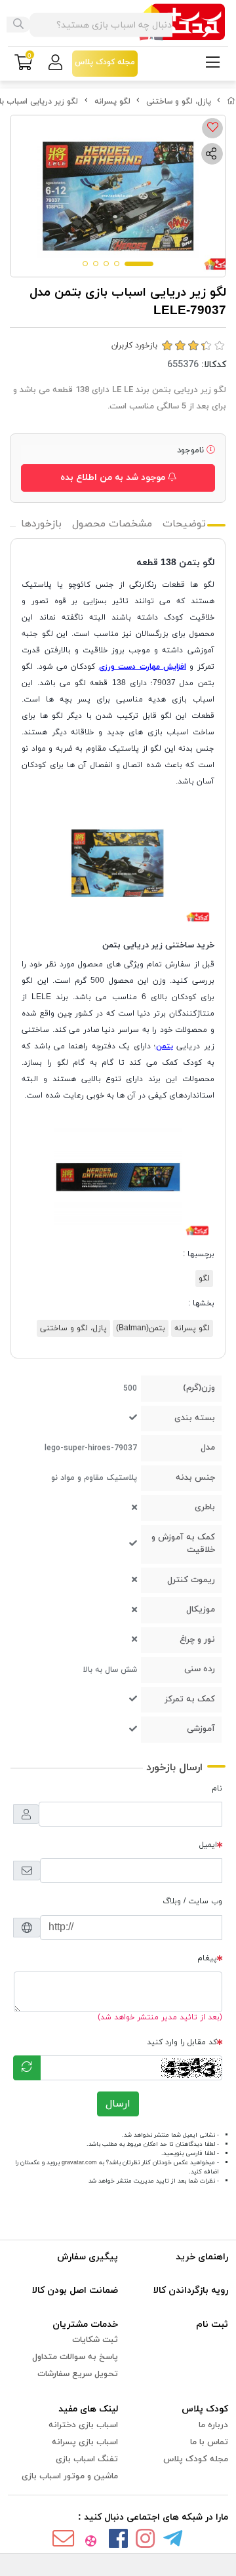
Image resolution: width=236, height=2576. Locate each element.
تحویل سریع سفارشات (78, 2374)
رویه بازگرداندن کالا (191, 2290)
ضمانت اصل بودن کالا (75, 2290)
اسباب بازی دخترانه (83, 2425)
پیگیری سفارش (88, 2257)
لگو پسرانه (112, 102)
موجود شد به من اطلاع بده (114, 478)
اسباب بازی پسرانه (85, 2442)
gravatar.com (79, 2163)
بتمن (165, 1046)
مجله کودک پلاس (196, 2459)
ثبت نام (212, 2325)
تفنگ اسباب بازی (87, 2459)
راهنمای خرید (202, 2257)
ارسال (118, 2104)
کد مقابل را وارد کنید (182, 2042)
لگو (204, 1278)
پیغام (207, 1958)
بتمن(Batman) (141, 1328)
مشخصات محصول (112, 524)
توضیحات (184, 524)
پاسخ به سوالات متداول (75, 2357)
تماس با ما (209, 2442)
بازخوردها (41, 524)
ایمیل (208, 1845)
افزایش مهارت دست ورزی (143, 667)
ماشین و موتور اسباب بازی (70, 2476)
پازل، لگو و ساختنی (179, 102)
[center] (18, 25)
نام (217, 1789)
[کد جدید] (27, 2068)
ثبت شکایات (95, 2340)
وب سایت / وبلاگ (192, 1901)
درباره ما (213, 2425)
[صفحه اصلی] (231, 102)
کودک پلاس (205, 2409)
